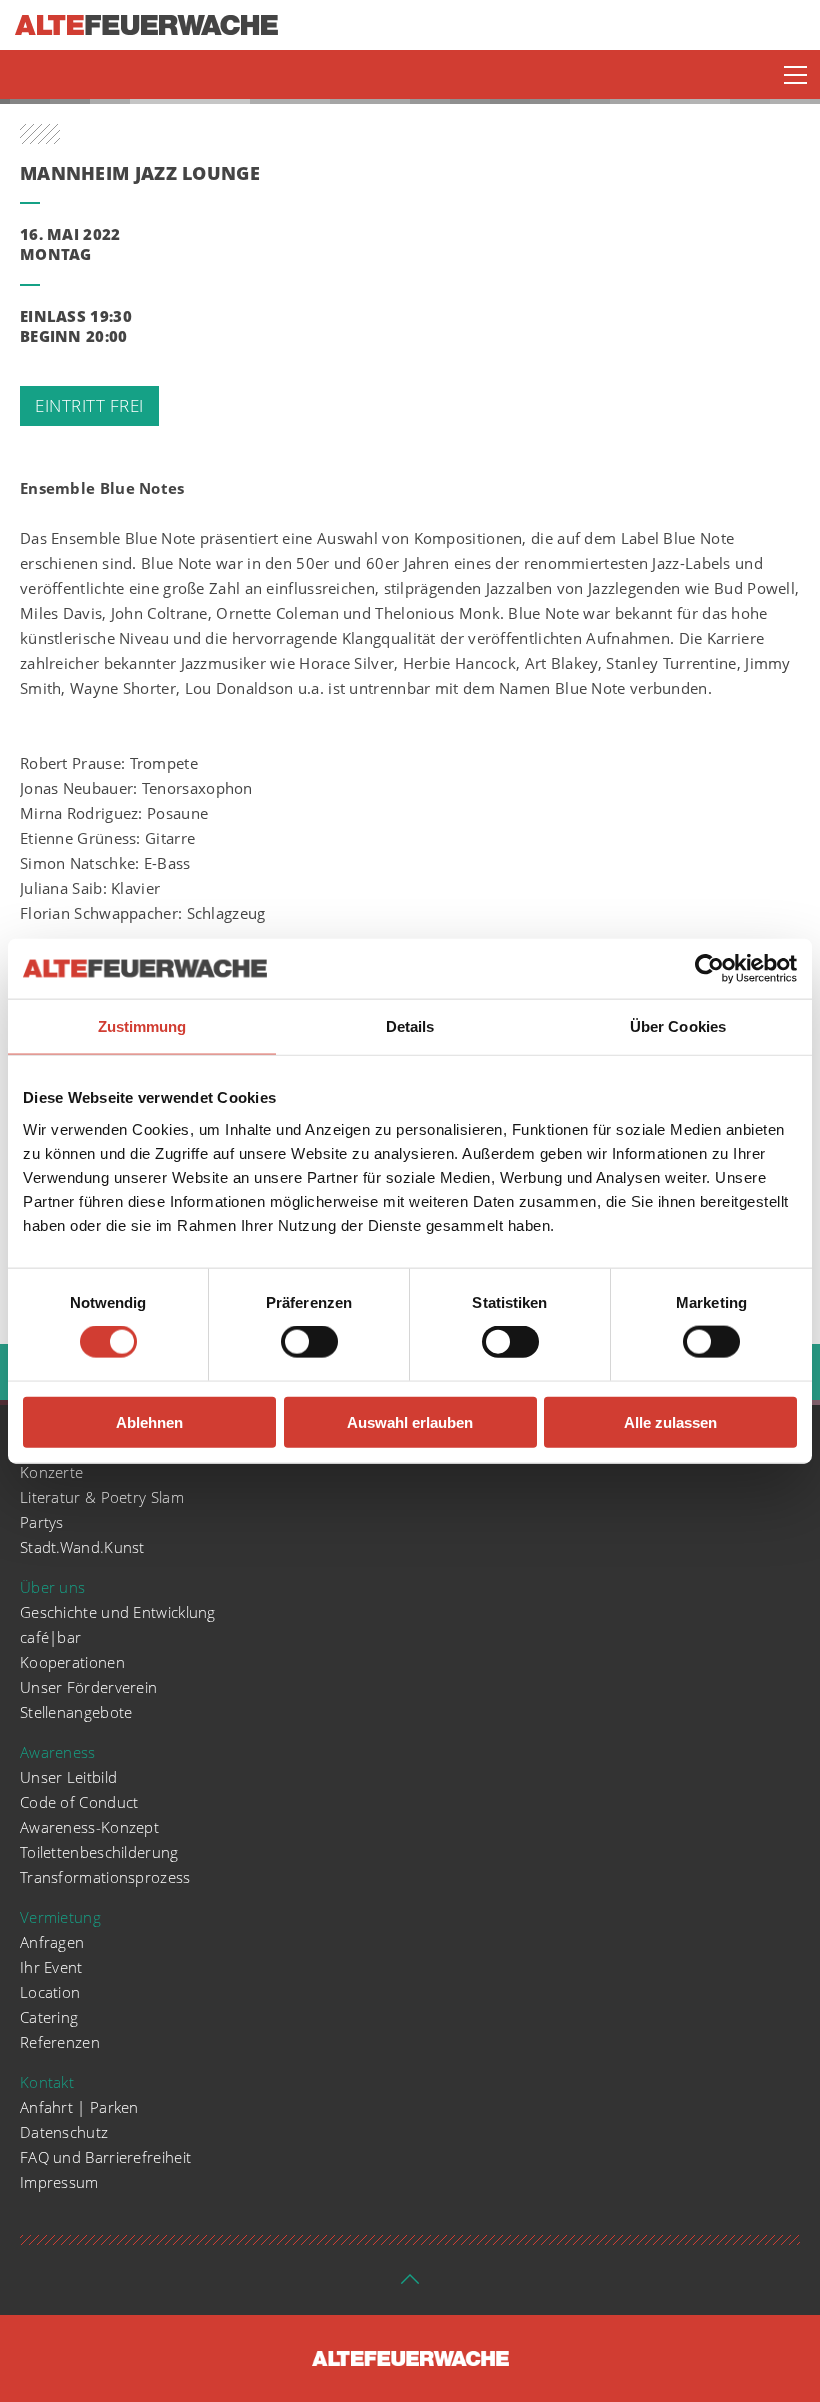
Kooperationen (72, 1662)
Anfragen (52, 1942)
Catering (49, 2017)
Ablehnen (149, 1421)
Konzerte (51, 1472)
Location (50, 1992)
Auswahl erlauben (410, 1421)
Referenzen (60, 2042)
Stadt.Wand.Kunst (82, 1547)
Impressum (59, 2182)
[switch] (309, 1342)
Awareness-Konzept (89, 1827)
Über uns (52, 1587)
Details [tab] (410, 1026)
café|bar (50, 1637)
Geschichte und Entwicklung (118, 1612)
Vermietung (60, 1917)
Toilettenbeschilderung (99, 1852)
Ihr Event (51, 1967)
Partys (42, 1522)
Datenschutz (64, 2132)
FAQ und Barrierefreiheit (105, 2157)
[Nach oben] (410, 2285)
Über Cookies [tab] (678, 1026)
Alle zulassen (670, 1421)
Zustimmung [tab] (142, 1026)
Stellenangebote (76, 1712)
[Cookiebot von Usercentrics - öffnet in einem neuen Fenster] (709, 969)
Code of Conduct (79, 1802)
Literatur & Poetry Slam (102, 1497)
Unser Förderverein (88, 1687)
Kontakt (47, 2082)
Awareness (58, 1752)
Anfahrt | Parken (79, 2107)
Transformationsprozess (105, 1877)
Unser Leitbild (68, 1777)
